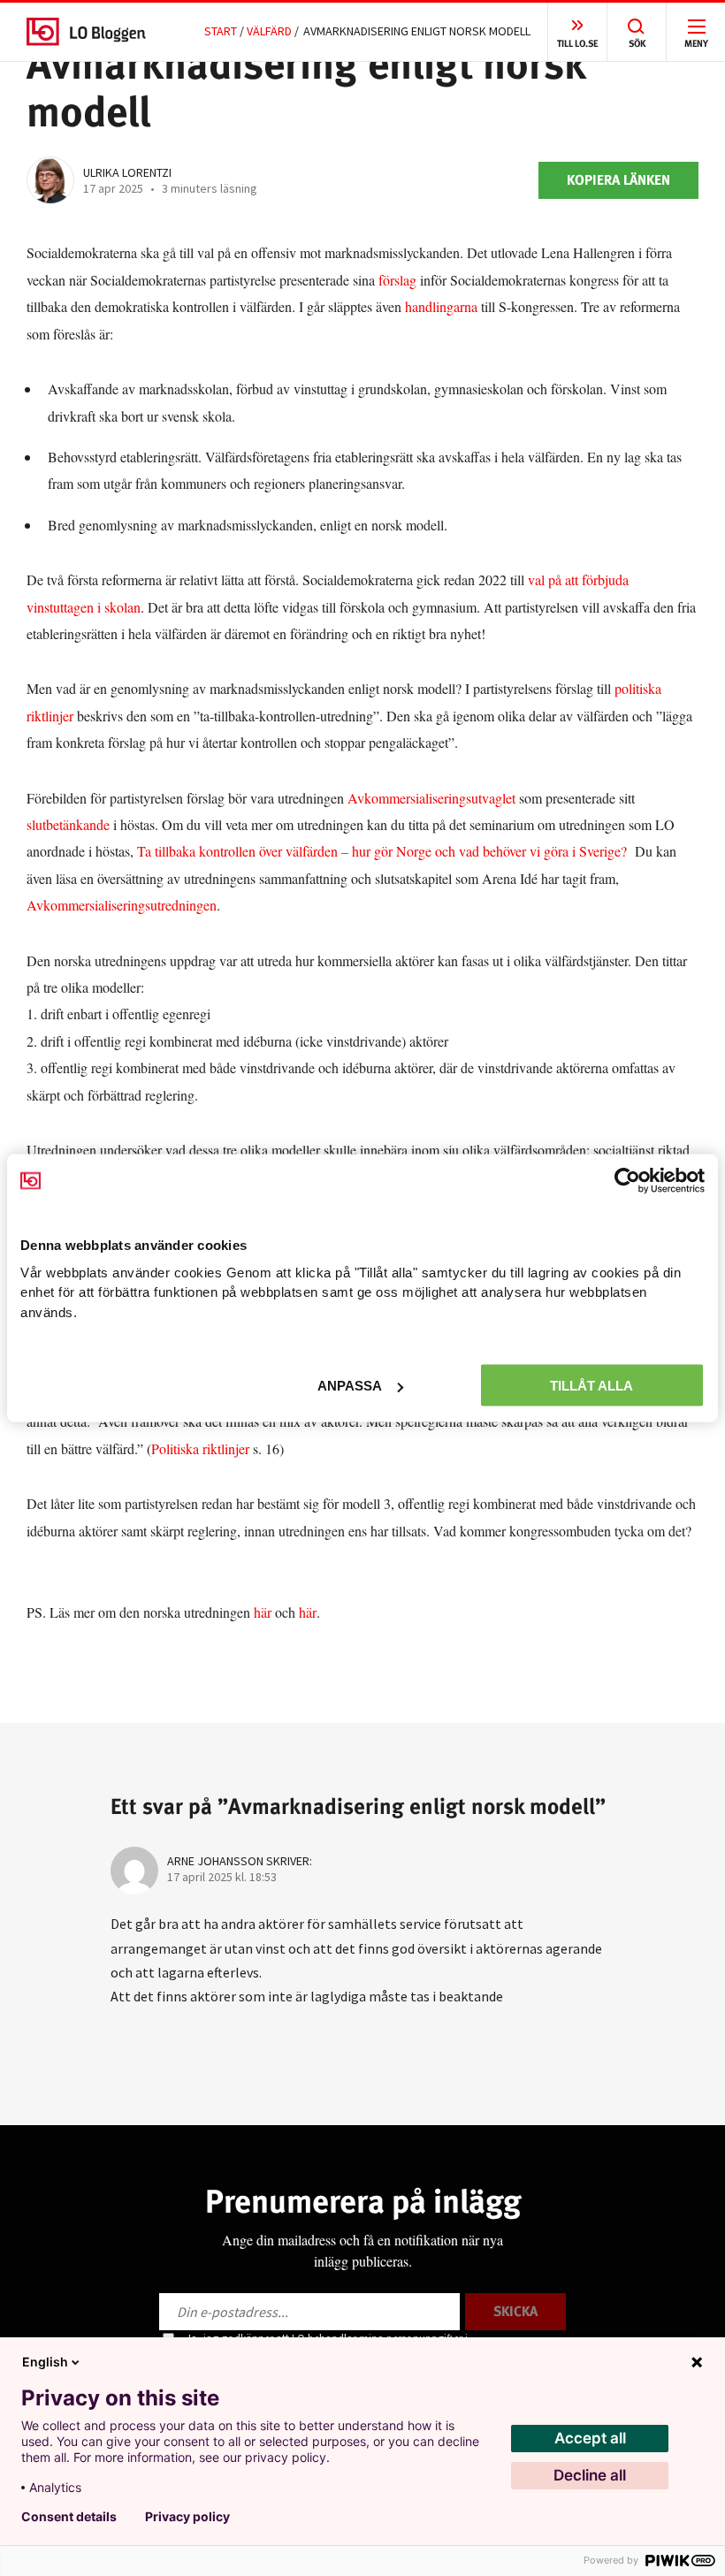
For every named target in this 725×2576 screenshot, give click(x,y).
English (45, 2362)
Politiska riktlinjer (200, 1448)
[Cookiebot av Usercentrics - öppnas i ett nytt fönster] (627, 1181)
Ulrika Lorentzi (127, 172)
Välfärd (269, 31)
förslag (397, 280)
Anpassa (350, 1386)
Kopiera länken (618, 180)
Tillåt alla (591, 1386)
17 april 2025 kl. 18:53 (222, 1877)
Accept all (590, 2438)
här (264, 1612)
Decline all (590, 2475)
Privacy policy (187, 2517)
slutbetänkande (68, 824)
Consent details (69, 2517)
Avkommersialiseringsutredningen (122, 905)
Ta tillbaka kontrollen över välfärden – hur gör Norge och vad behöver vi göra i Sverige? (382, 851)
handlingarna (441, 306)
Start (221, 31)
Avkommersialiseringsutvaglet (431, 798)
